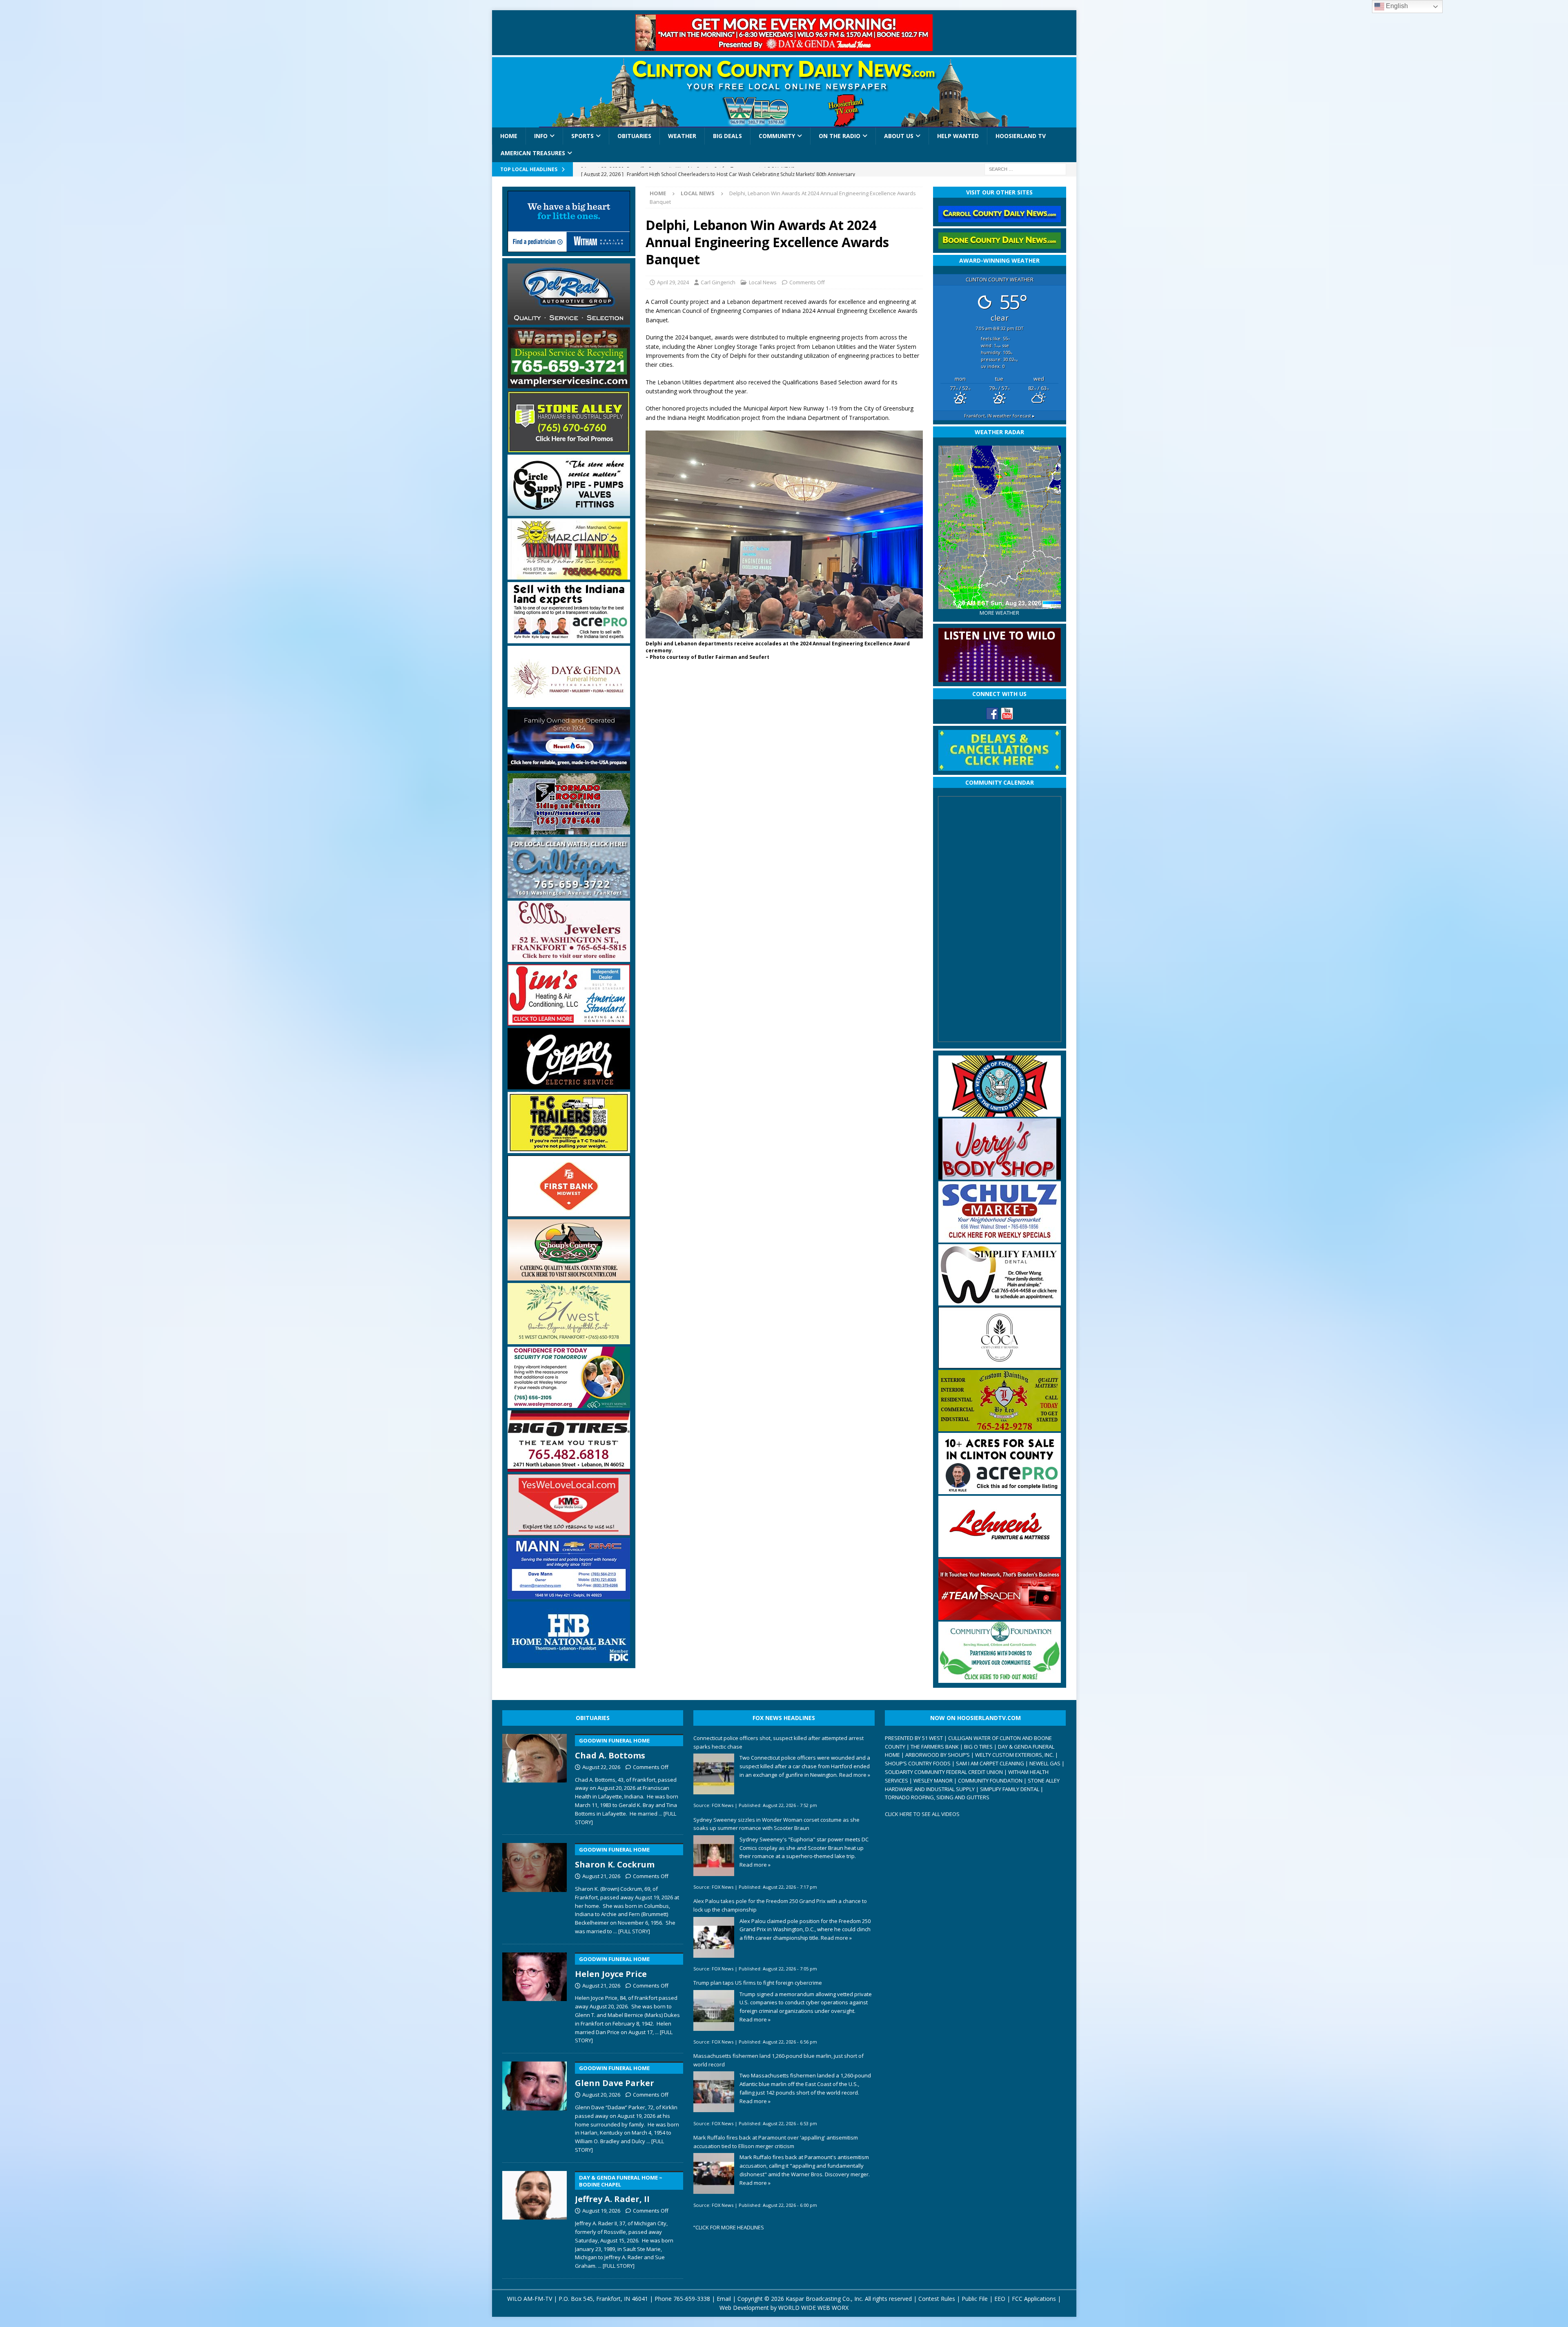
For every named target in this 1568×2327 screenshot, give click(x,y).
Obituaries (634, 136)
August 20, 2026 (601, 2095)
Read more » (855, 1775)
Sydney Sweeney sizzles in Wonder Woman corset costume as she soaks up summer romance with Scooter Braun (776, 1824)
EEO (1000, 2299)
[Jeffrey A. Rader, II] (535, 2219)
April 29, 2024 (673, 282)
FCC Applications (1034, 2299)
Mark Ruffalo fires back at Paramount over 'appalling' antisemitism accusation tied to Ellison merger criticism (776, 2142)
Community (777, 136)
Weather (682, 136)
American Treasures (533, 153)
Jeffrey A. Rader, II (619, 2189)
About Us (899, 136)
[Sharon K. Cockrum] (535, 1887)
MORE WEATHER (999, 613)
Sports (582, 136)
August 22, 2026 (601, 1767)
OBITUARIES (593, 1718)
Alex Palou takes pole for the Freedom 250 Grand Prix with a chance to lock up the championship (780, 1905)
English (1396, 6)
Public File (975, 2299)
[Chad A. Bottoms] (535, 1778)
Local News (763, 282)
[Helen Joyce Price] (535, 1997)
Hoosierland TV (1021, 136)
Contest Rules (937, 2299)
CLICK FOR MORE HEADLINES (730, 2227)
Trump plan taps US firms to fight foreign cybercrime (758, 1983)
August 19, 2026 (601, 2211)
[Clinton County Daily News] (784, 92)
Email (724, 2299)
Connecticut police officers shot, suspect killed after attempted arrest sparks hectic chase (778, 1742)
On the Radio (840, 136)
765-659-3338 (692, 2299)
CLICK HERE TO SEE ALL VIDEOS (922, 1814)
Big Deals (727, 136)
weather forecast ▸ (999, 416)
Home (509, 136)
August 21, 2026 (601, 1876)
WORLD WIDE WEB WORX (813, 2308)
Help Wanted (958, 136)
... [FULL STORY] (632, 1931)
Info (541, 136)
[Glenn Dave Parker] (535, 2106)
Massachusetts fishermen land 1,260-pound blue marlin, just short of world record (778, 2060)
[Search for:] (1025, 168)
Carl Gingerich (718, 282)
